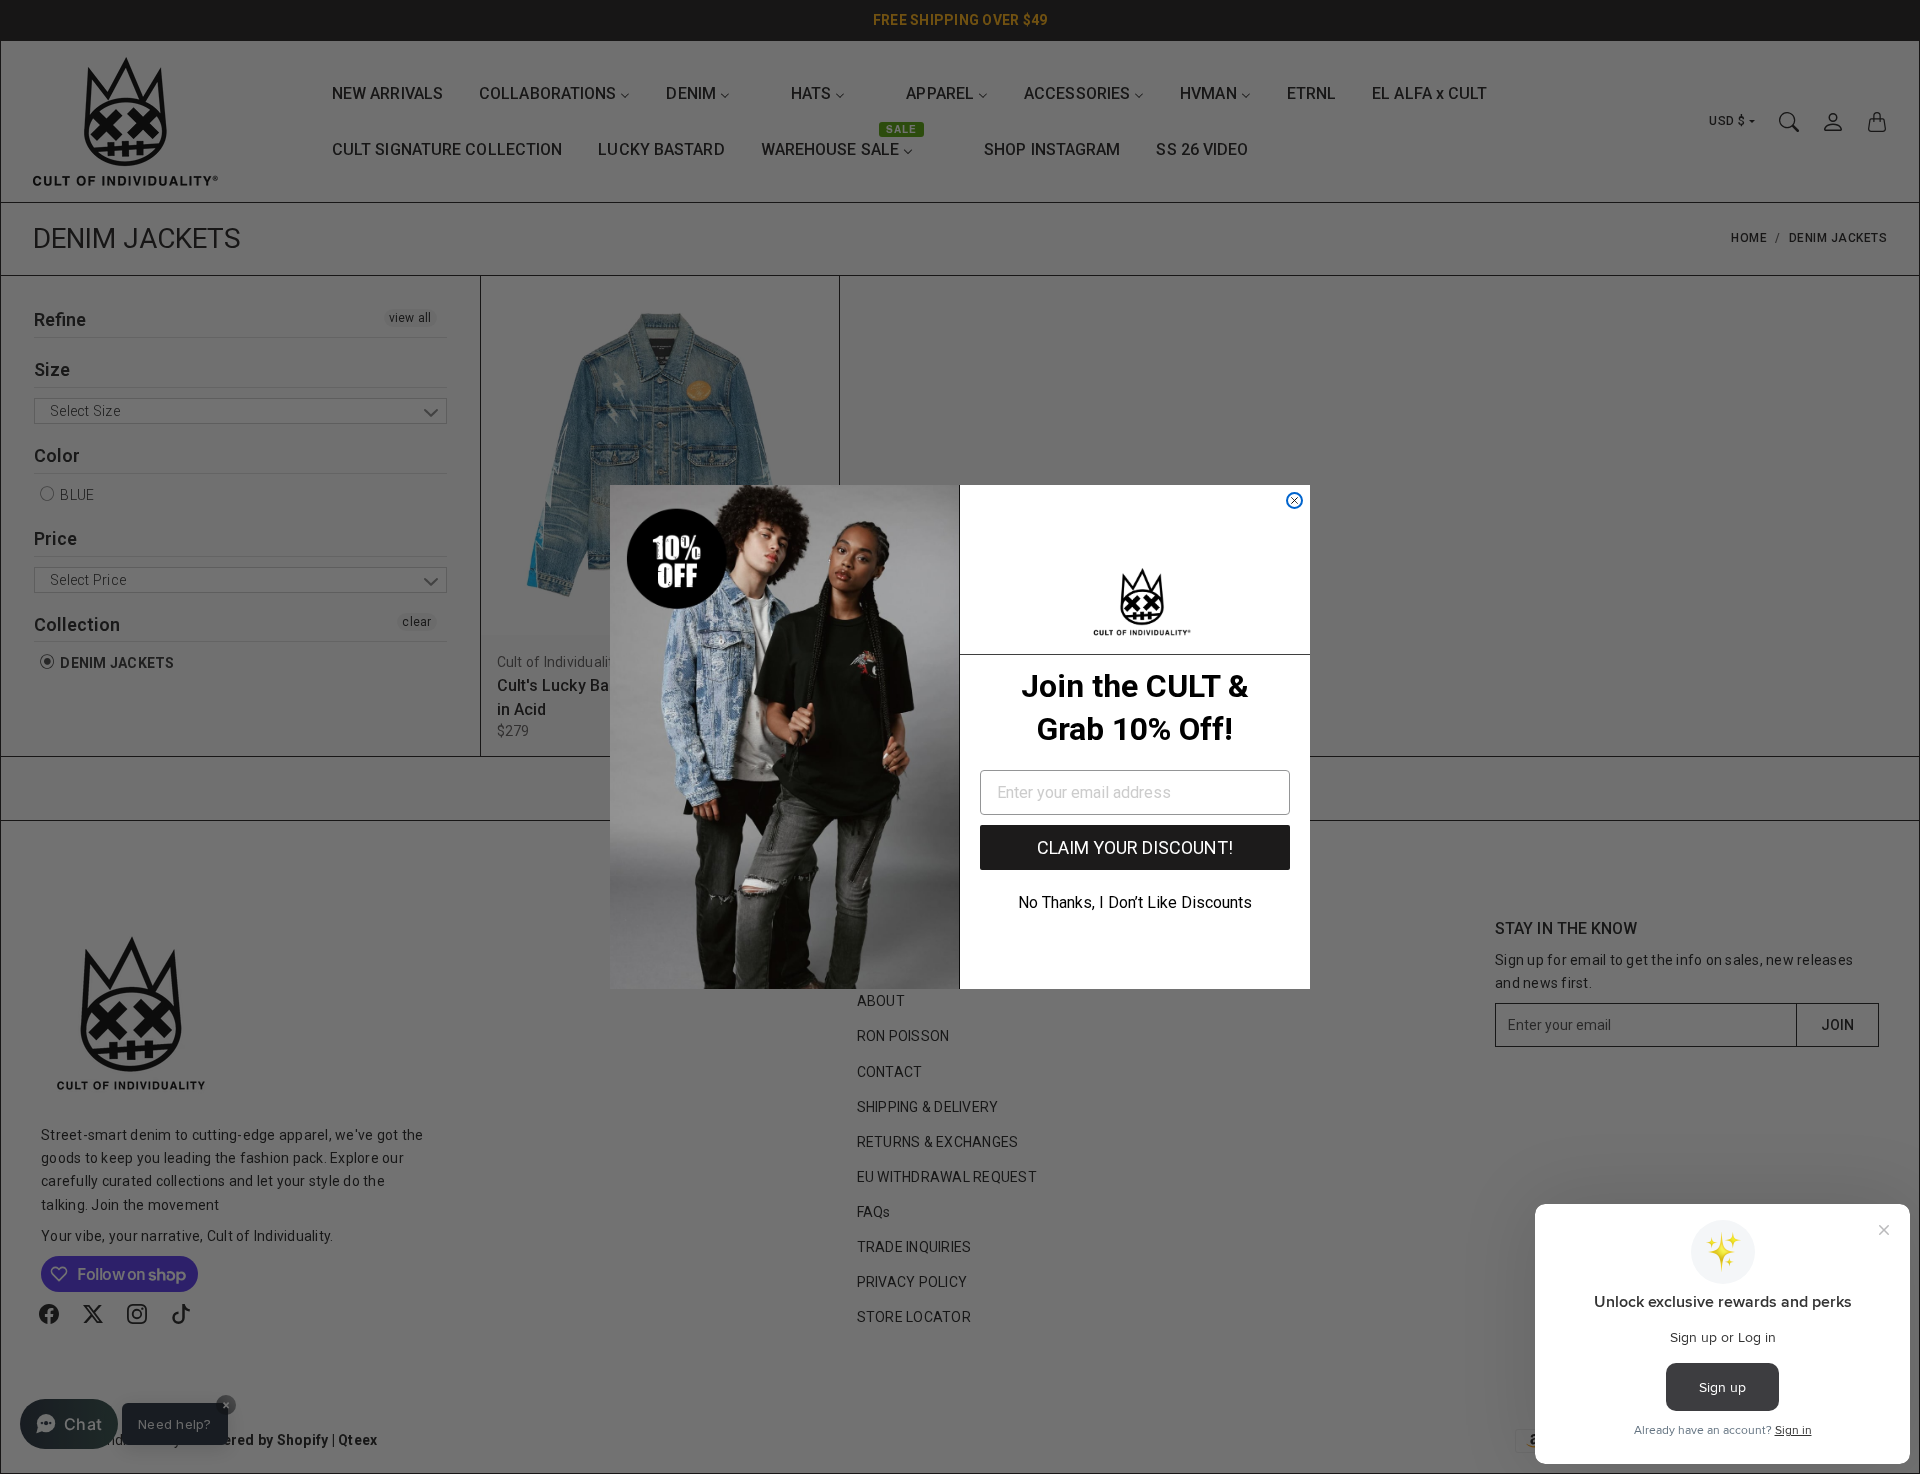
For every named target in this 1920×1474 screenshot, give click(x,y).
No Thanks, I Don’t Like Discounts (1135, 902)
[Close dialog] (1294, 500)
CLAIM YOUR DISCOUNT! (1135, 847)
